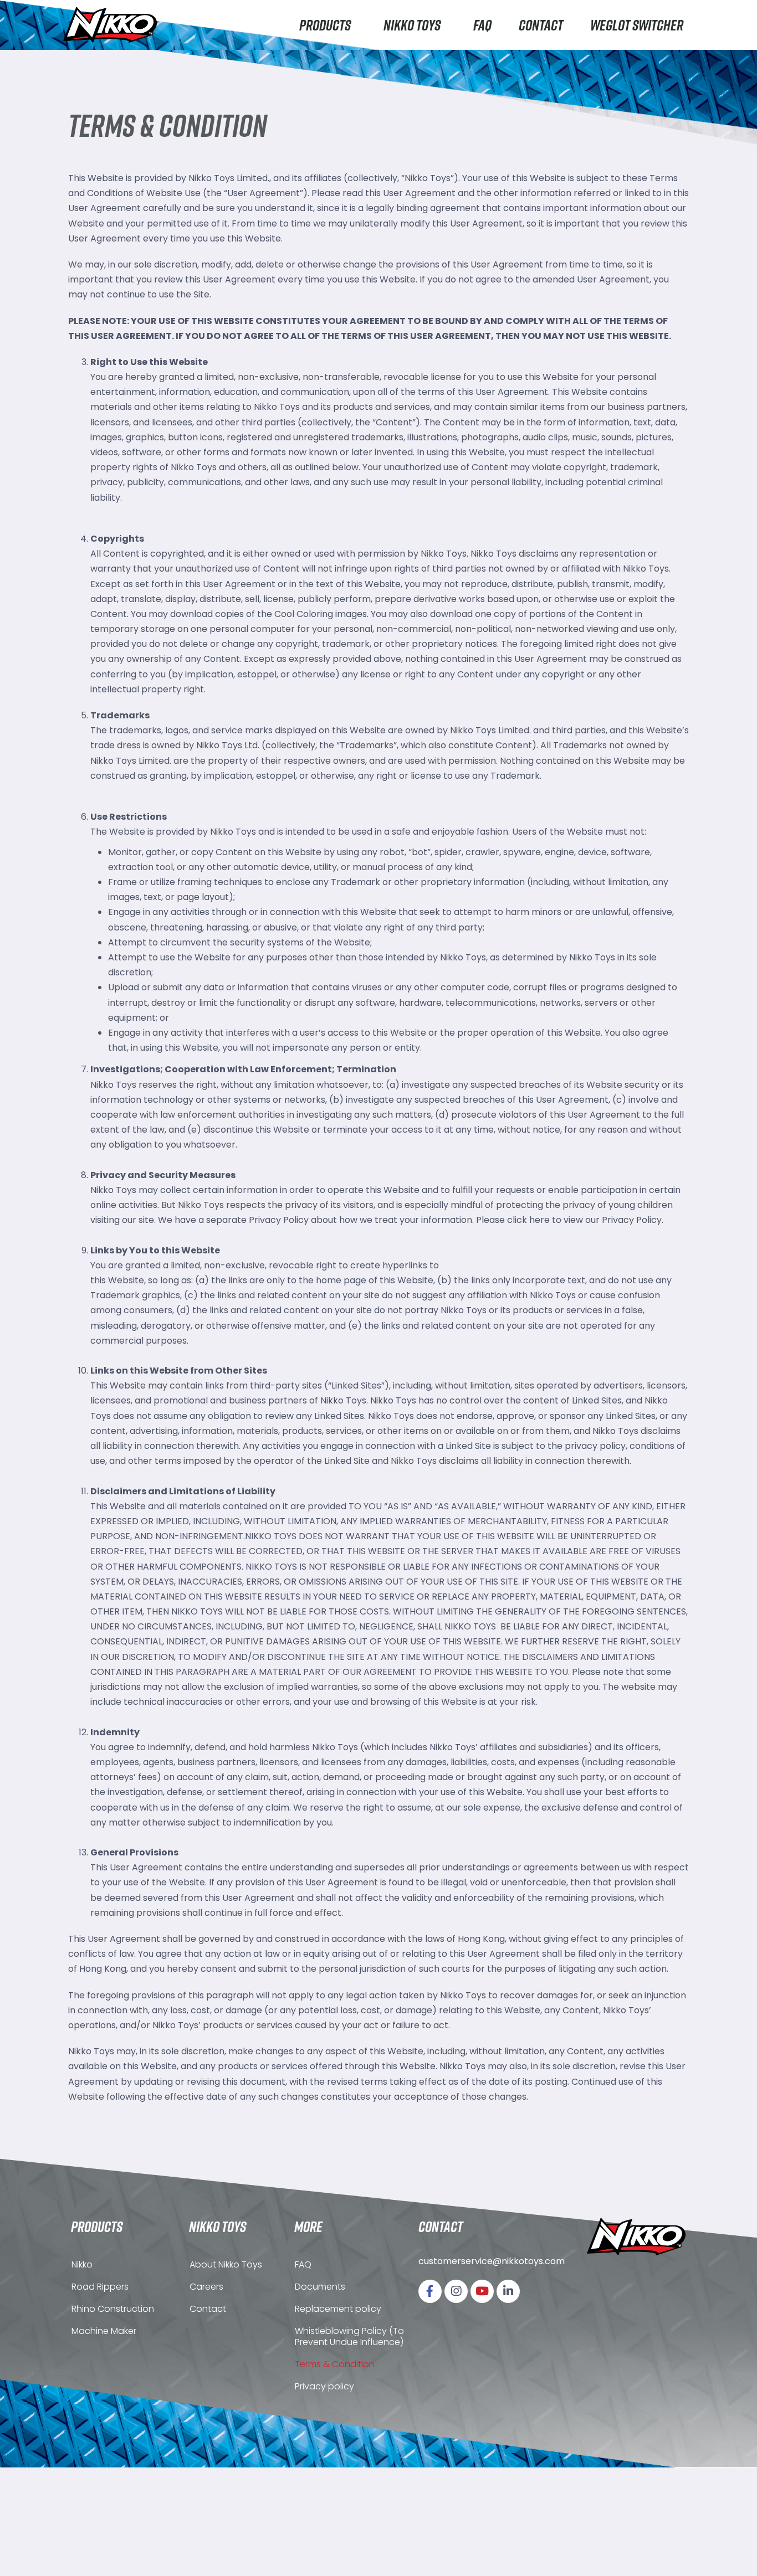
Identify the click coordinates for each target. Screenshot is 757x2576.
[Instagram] (456, 2291)
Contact (541, 25)
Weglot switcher (637, 25)
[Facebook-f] (430, 2291)
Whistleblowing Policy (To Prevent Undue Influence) (349, 2336)
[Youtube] (482, 2291)
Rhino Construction (113, 2309)
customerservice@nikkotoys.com (492, 2261)
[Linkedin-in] (508, 2291)
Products (325, 25)
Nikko (82, 2264)
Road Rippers (100, 2287)
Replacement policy (338, 2309)
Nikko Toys (412, 25)
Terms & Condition (335, 2364)
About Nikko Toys (226, 2264)
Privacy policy (324, 2386)
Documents (320, 2287)
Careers (206, 2287)
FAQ (482, 25)
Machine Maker (104, 2331)
